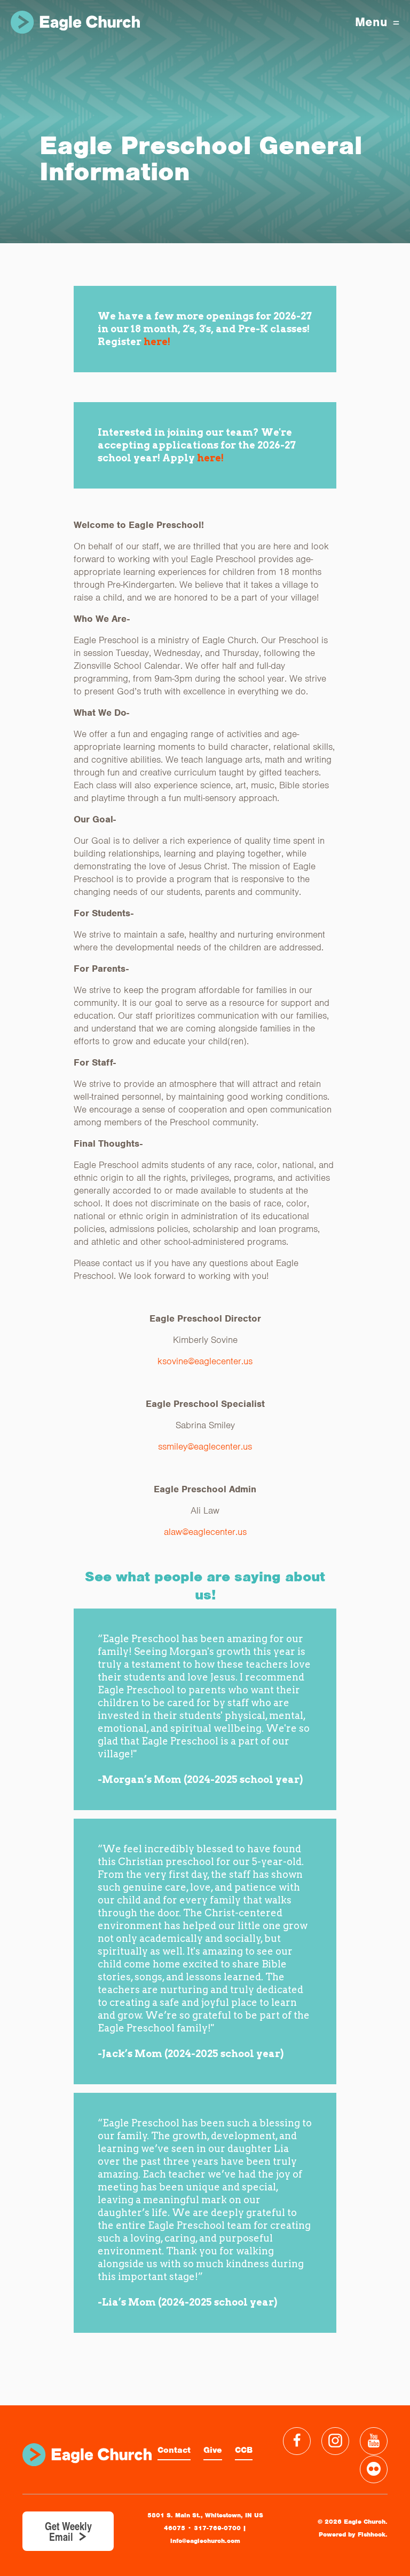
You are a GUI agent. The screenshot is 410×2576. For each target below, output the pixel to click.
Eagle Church (75, 22)
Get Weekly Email (68, 2531)
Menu (371, 22)
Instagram (335, 2441)
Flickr (374, 2469)
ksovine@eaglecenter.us (205, 1361)
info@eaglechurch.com (205, 2541)
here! (157, 342)
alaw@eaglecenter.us (205, 1532)
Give (213, 2450)
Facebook (297, 2441)
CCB (244, 2450)
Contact (174, 2450)
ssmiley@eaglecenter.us (205, 1446)
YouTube (374, 2441)
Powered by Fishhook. (353, 2534)
